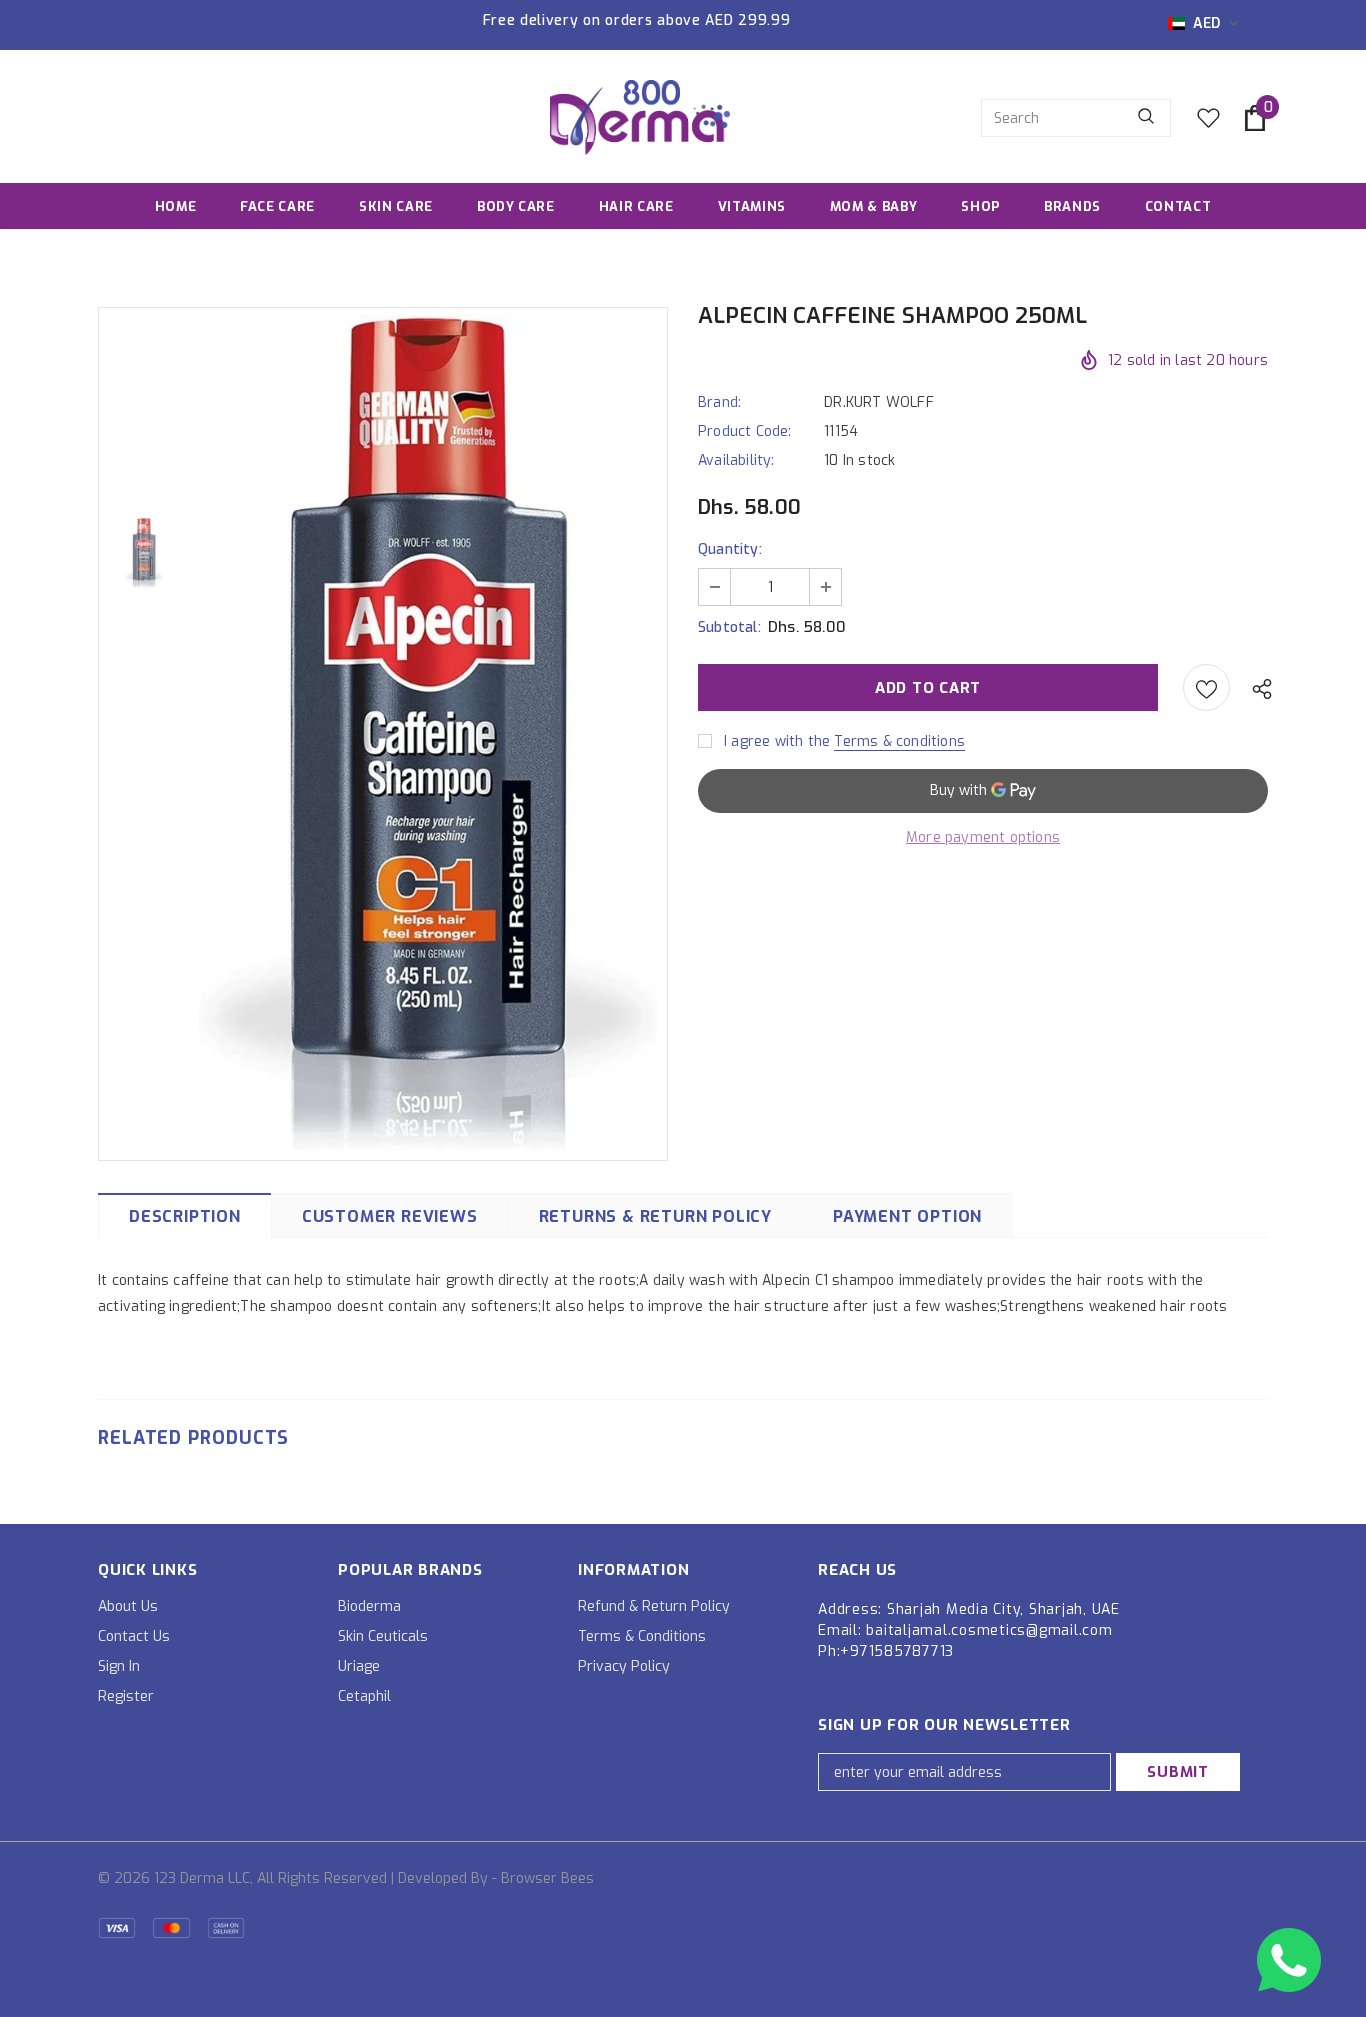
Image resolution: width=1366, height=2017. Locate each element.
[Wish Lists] (1206, 687)
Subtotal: (729, 627)
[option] (428, 732)
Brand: (719, 402)
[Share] (1257, 688)
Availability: (736, 460)
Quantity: (730, 549)
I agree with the (777, 741)
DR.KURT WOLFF (879, 402)
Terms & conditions (899, 741)
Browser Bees (547, 1878)
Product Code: (745, 431)
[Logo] (640, 117)
